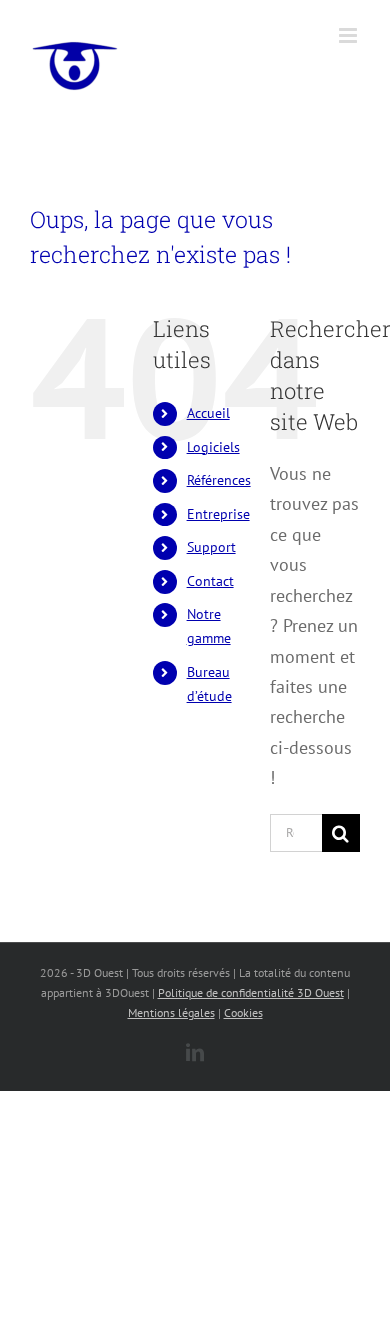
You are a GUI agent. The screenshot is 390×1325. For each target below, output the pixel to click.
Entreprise (218, 514)
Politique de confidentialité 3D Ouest (251, 992)
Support (211, 547)
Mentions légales (171, 1012)
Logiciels (213, 447)
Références (219, 480)
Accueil (208, 413)
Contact (210, 581)
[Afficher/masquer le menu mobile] (349, 35)
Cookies (243, 1012)
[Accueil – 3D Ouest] (75, 65)
